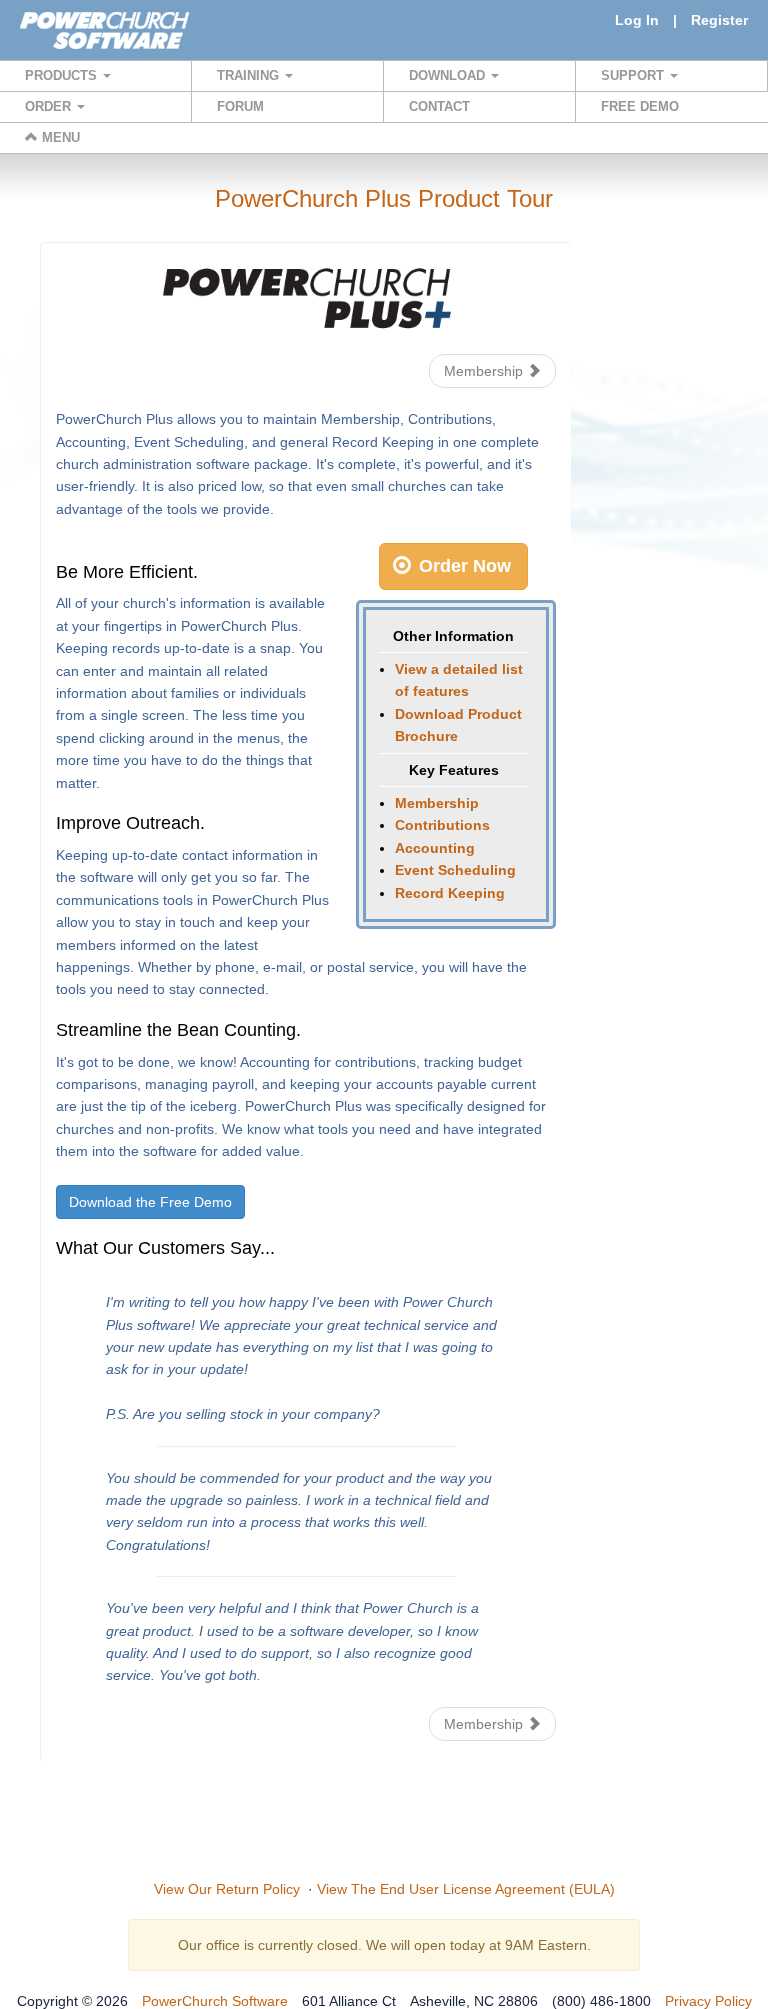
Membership (485, 371)
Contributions (442, 825)
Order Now (462, 566)
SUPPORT (634, 75)
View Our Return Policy (227, 1889)
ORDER (50, 106)
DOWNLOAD (449, 75)
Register (719, 20)
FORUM (240, 106)
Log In (637, 20)
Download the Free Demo (150, 1202)
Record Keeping (450, 893)
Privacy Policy (708, 2001)
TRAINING (250, 75)
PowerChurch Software (215, 2001)
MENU (59, 137)
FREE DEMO (640, 106)
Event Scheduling (455, 870)
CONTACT (439, 106)
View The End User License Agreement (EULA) (466, 1889)
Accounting (435, 848)
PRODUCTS (63, 75)
